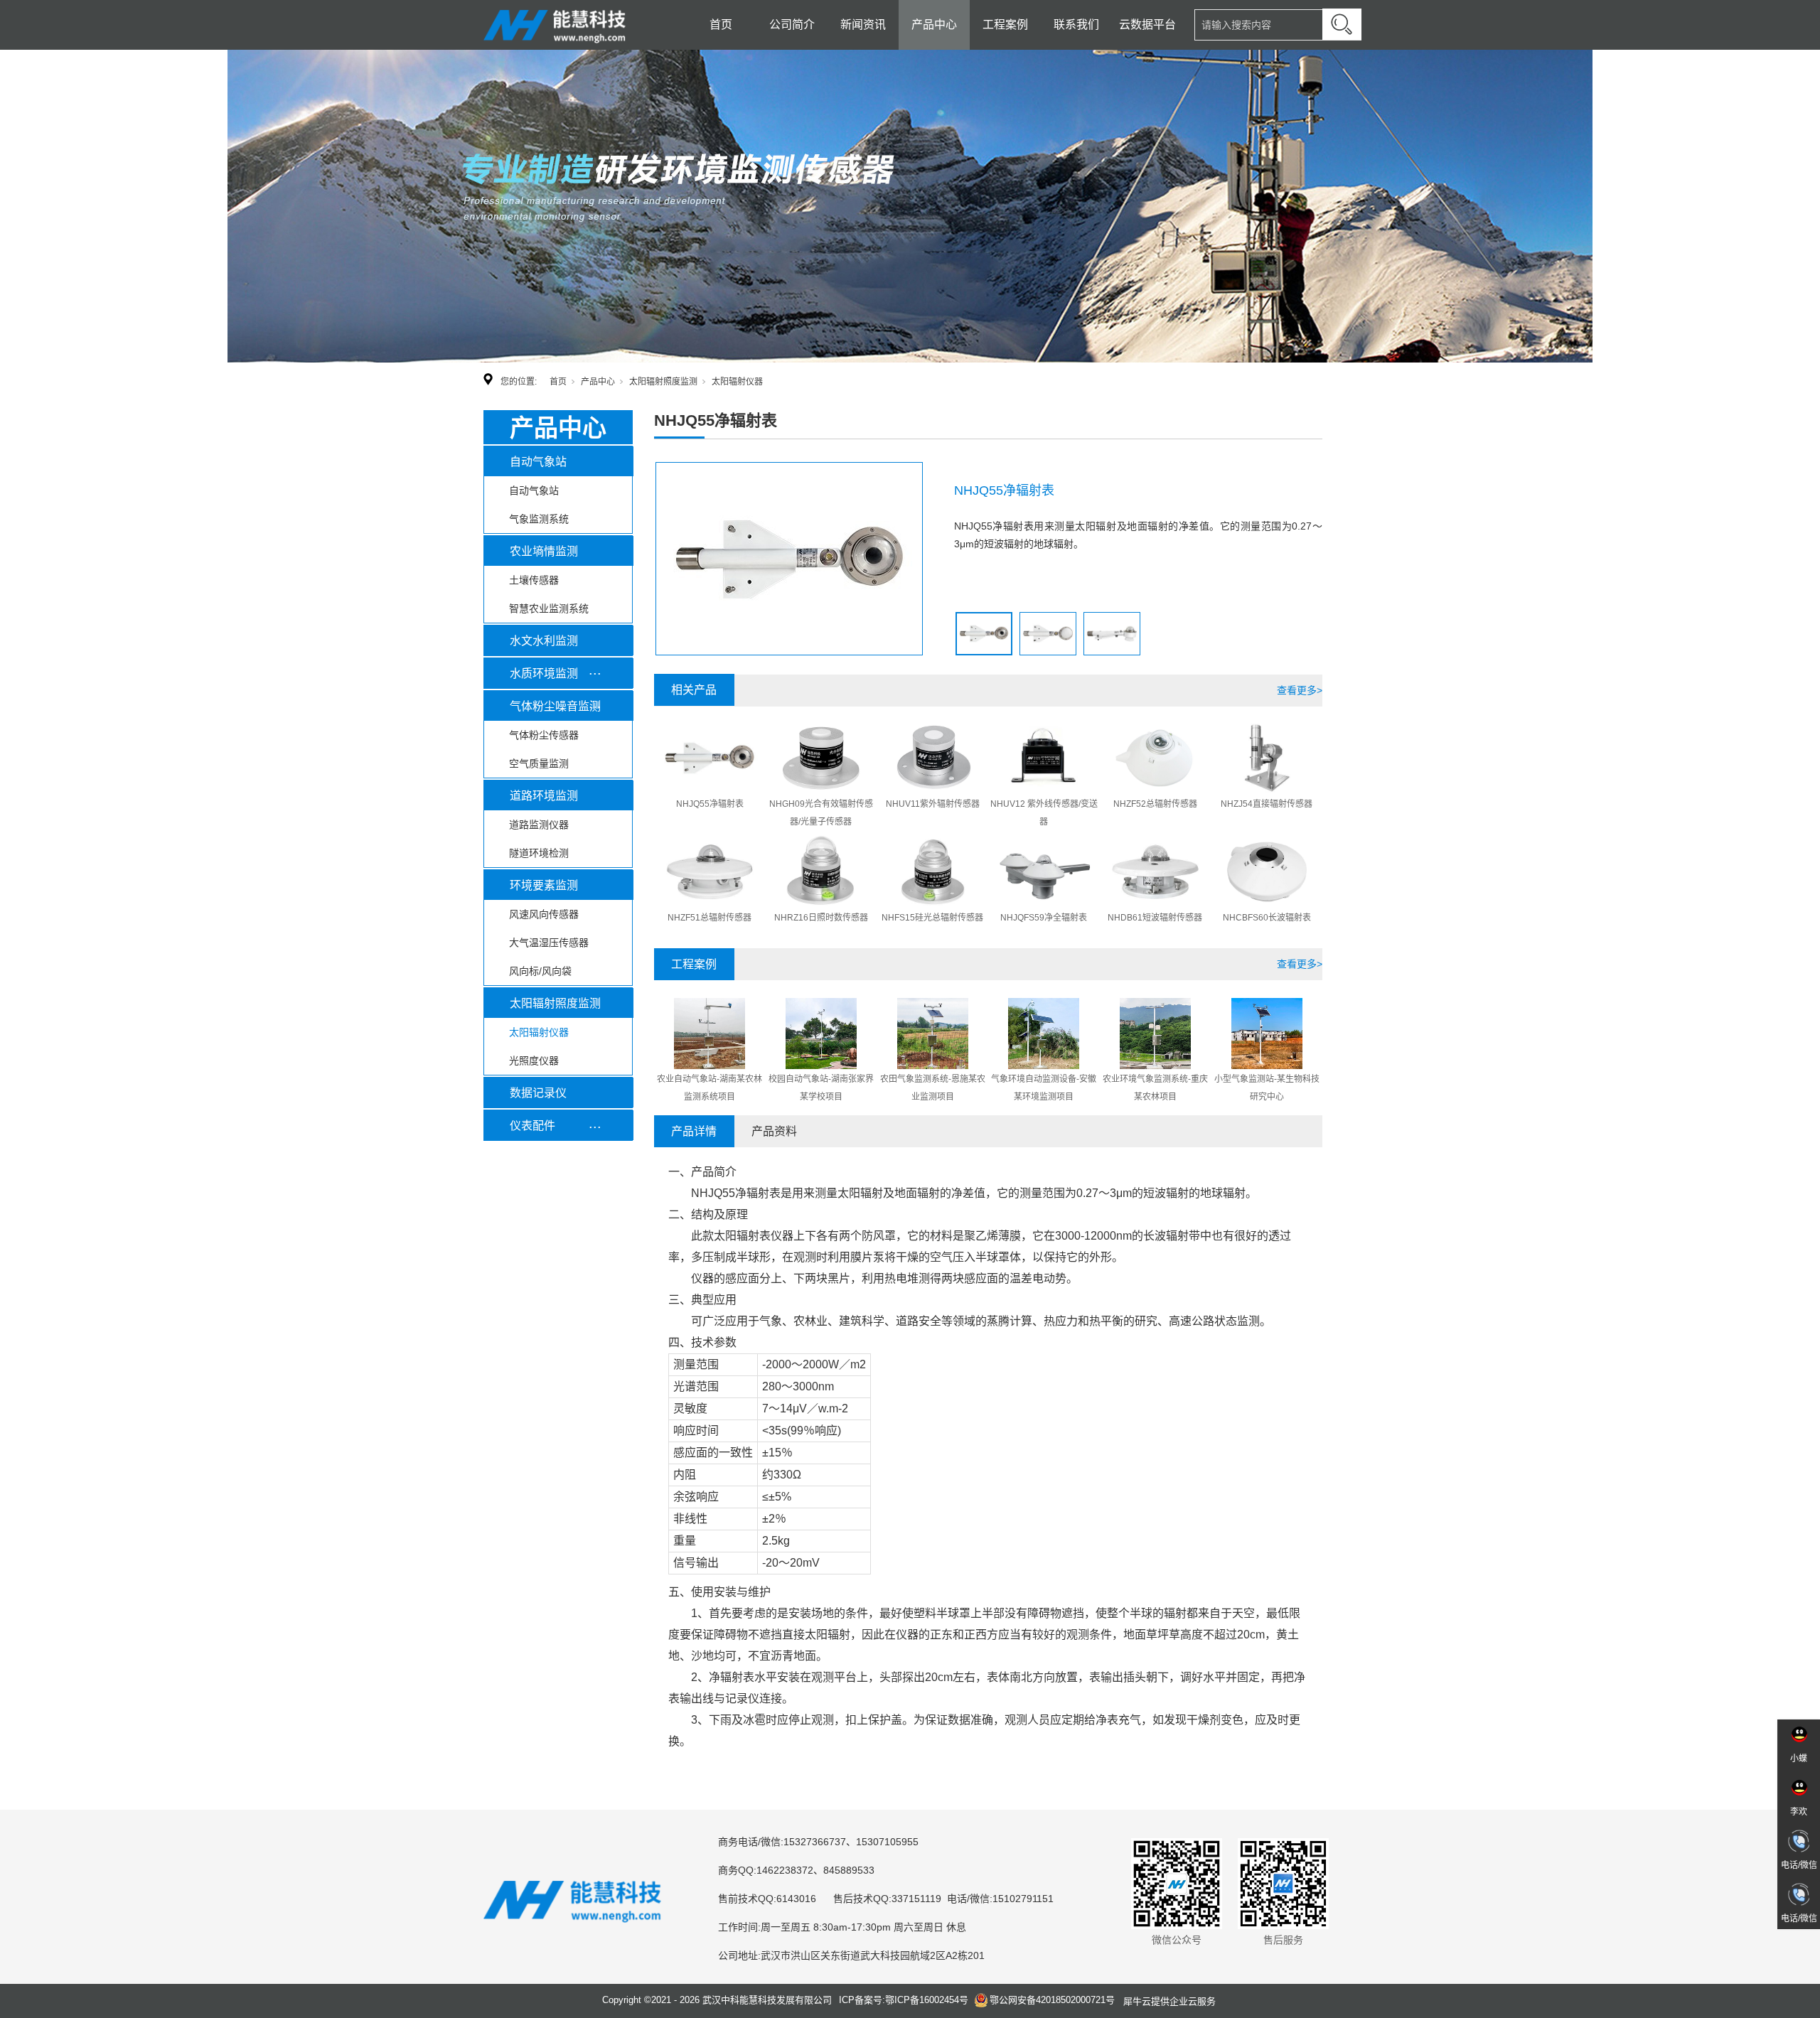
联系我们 (1076, 25)
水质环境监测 (544, 673)
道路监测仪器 (539, 825)
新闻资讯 (863, 25)
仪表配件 (532, 1126)
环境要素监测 (544, 885)
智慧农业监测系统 (549, 608)
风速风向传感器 (544, 914)
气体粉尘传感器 (544, 735)
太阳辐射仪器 (737, 382)
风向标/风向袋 (540, 971)
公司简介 (792, 25)
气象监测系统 (539, 519)
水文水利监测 (544, 641)
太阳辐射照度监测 (663, 382)
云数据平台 (1147, 25)
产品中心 (934, 25)
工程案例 (1005, 25)
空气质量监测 (539, 763)
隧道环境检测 (539, 853)
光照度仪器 (534, 1061)
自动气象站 (538, 462)
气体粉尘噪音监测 (555, 706)
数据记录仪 (538, 1093)
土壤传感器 (534, 580)
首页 (721, 25)
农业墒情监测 (544, 551)
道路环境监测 (544, 796)
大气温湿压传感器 (549, 943)
